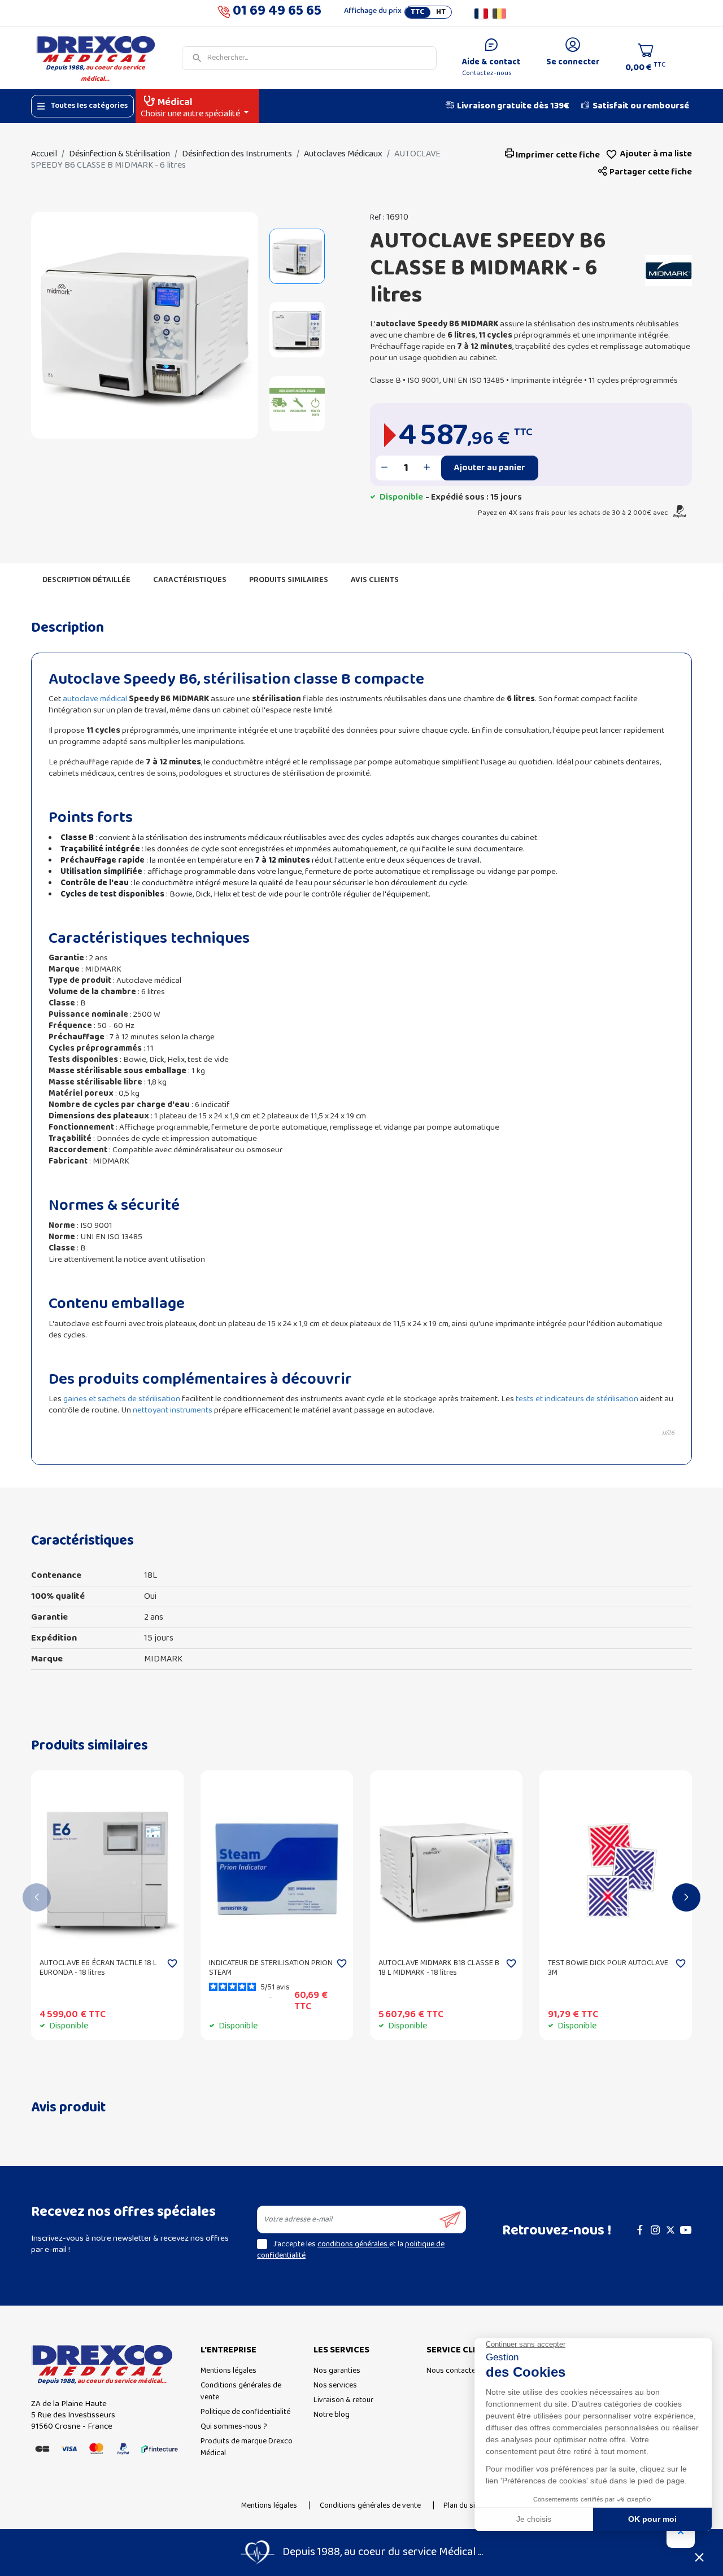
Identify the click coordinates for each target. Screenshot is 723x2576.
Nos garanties (337, 2371)
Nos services (335, 2385)
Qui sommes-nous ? (234, 2427)
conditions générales (353, 2244)
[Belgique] (499, 14)
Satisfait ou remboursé (641, 106)
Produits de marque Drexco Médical (247, 2447)
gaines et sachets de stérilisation (122, 1399)
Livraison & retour (343, 2400)
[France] (481, 14)
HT (441, 12)
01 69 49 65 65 (277, 13)
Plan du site (463, 2506)
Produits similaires (289, 580)
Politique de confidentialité (245, 2412)
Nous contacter (452, 2371)
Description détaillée (86, 580)
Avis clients (375, 580)
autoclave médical (95, 699)
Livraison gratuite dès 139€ (513, 106)
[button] (645, 172)
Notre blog (332, 2415)
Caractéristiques (190, 580)
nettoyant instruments (173, 1410)
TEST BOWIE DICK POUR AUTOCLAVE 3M (608, 1968)
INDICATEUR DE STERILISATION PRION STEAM (271, 1968)
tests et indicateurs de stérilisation (577, 1399)
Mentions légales (228, 2371)
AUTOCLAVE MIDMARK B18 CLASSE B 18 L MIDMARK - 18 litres (439, 1968)
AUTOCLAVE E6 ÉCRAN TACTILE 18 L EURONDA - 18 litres (98, 1968)
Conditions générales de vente (241, 2391)
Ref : (377, 218)
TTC (418, 12)
